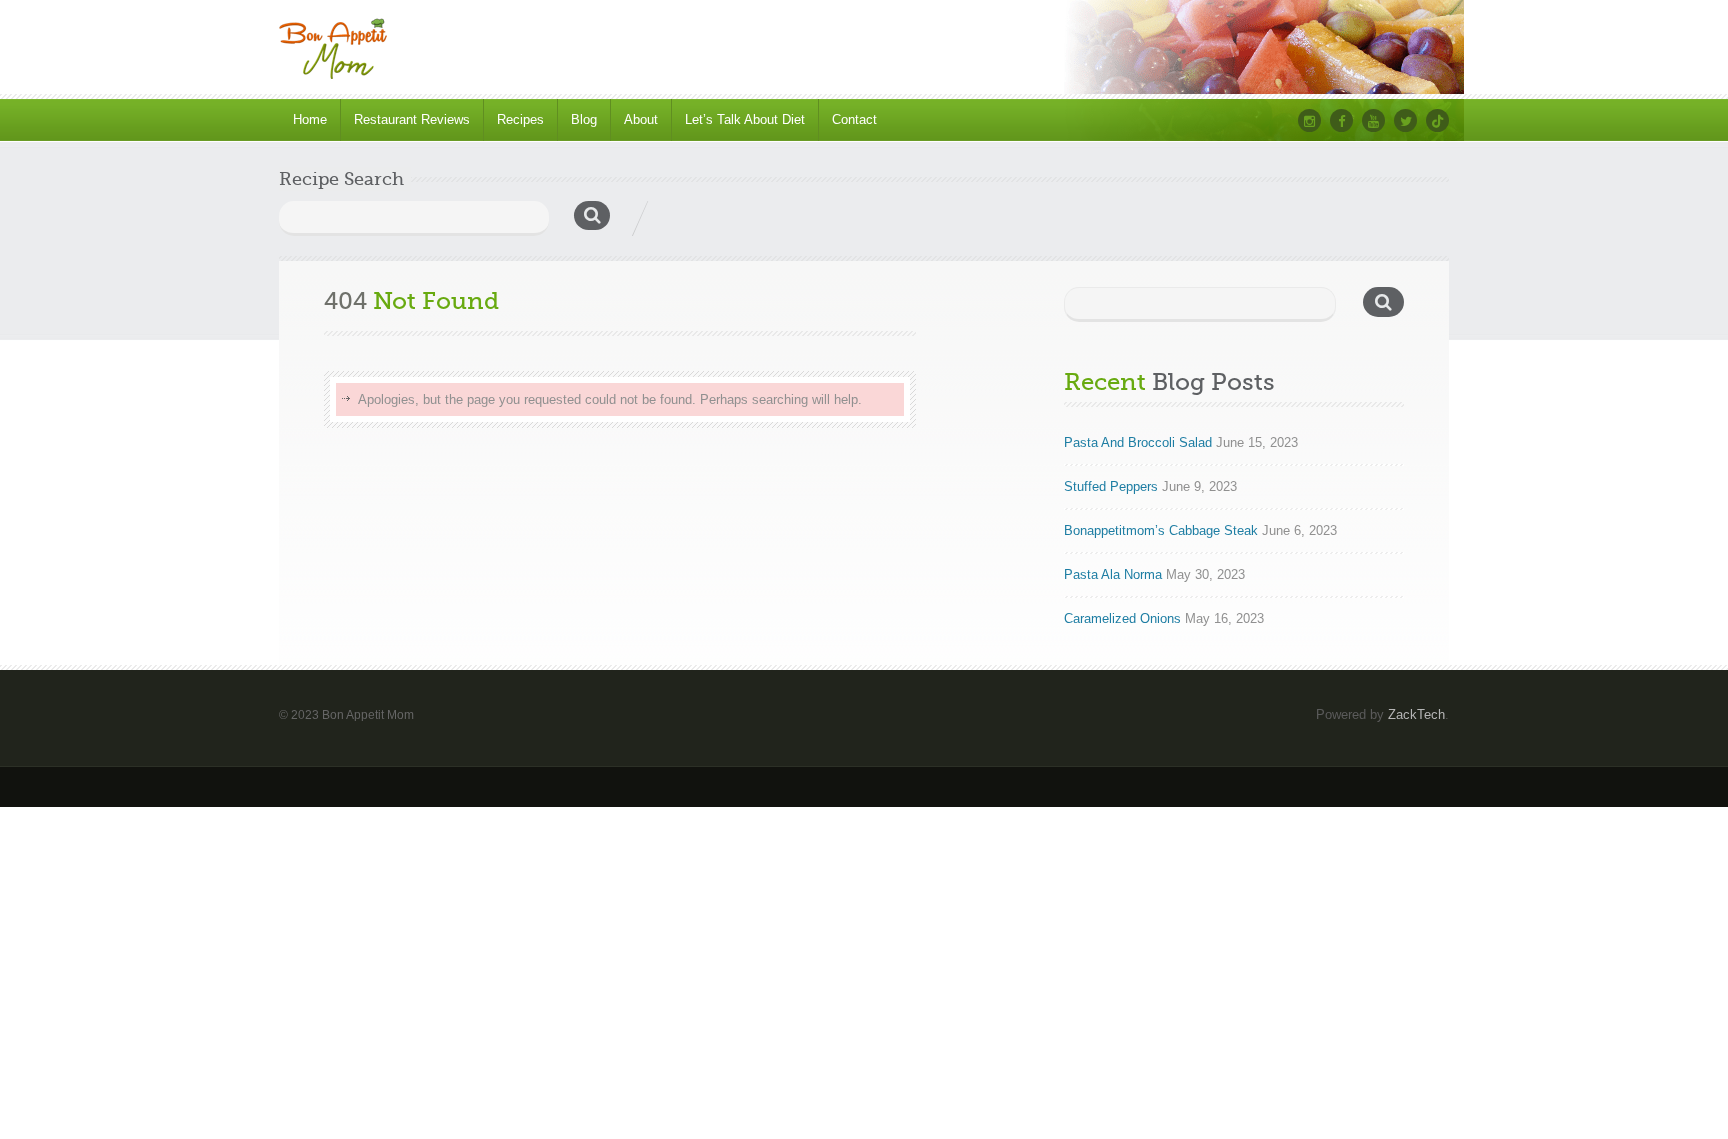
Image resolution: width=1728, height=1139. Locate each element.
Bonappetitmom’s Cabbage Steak (1161, 530)
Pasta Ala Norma (1113, 574)
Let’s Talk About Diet (745, 119)
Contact (854, 119)
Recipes (520, 119)
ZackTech (1416, 714)
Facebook (1341, 120)
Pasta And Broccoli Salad (1138, 442)
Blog (584, 119)
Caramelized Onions (1122, 618)
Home (310, 119)
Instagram (1309, 120)
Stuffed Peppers (1111, 486)
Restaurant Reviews (412, 119)
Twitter (1405, 120)
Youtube (1373, 120)
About (641, 119)
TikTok (1437, 120)
